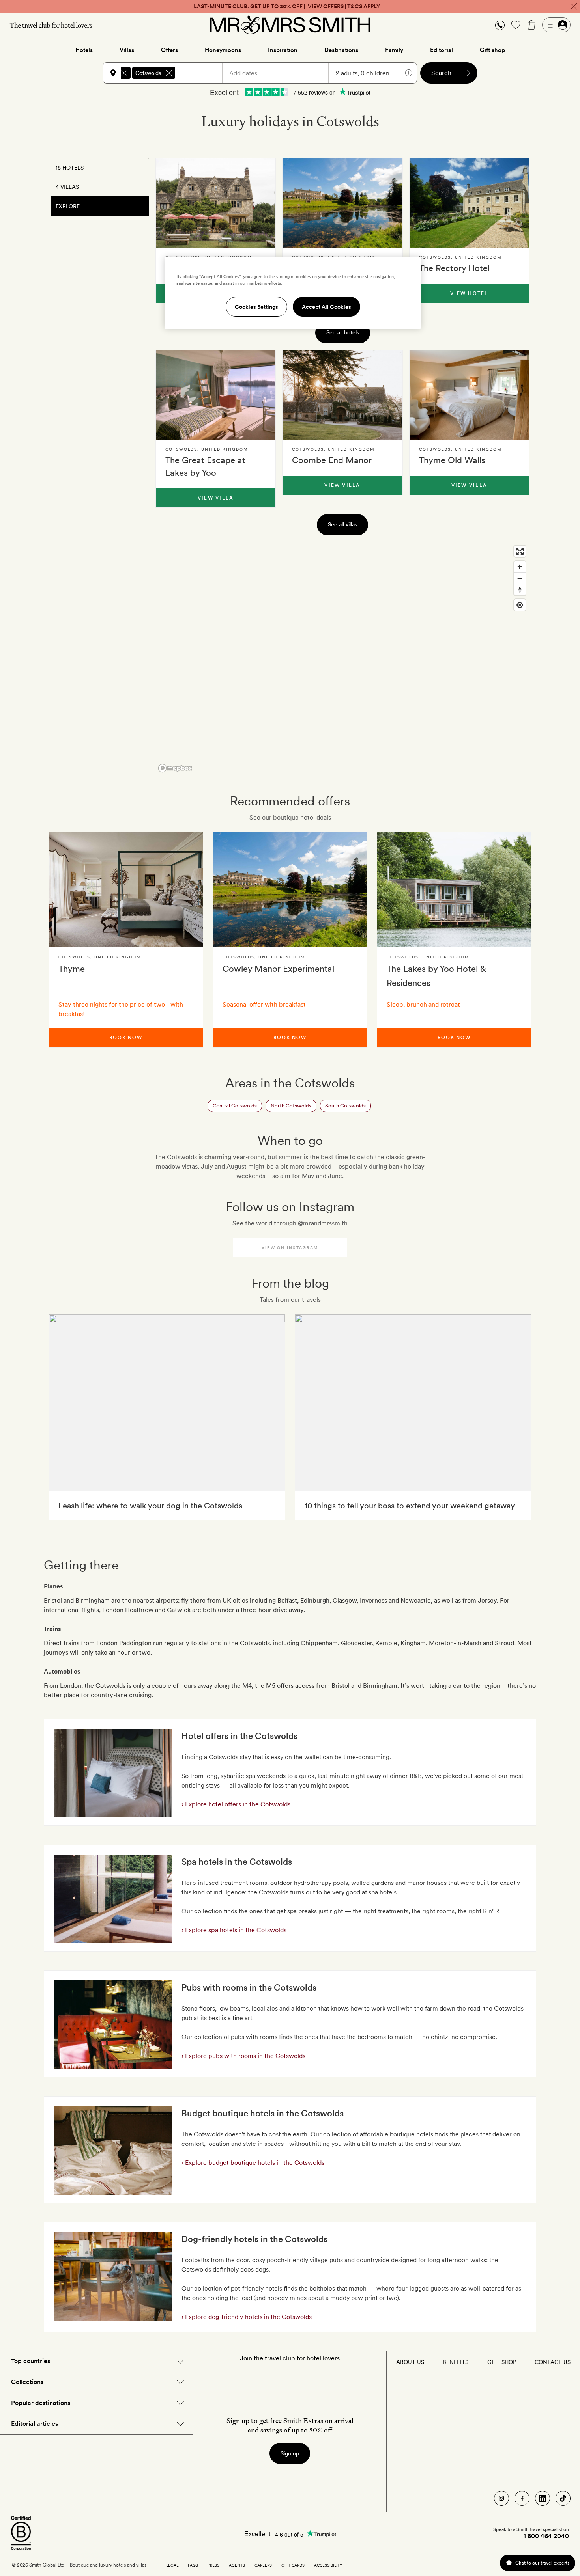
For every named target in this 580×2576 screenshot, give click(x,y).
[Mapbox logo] (175, 768)
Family (394, 50)
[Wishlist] (516, 25)
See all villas (342, 524)
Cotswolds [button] (148, 73)
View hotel (469, 293)
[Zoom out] (520, 578)
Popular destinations (41, 2403)
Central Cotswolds (235, 1106)
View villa (216, 498)
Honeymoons (223, 50)
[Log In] (556, 25)
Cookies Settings (256, 307)
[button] (500, 25)
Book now (126, 1038)
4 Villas (67, 187)
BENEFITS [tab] (456, 2362)
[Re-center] (520, 605)
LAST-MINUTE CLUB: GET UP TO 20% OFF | (287, 6)
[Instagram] (501, 2498)
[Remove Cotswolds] (169, 73)
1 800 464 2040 (546, 2536)
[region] (342, 658)
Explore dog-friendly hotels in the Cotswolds (248, 2317)
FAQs (193, 2565)
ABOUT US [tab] (410, 2362)
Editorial (442, 50)
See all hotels (343, 332)
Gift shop (492, 50)
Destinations (341, 50)
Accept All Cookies (326, 307)
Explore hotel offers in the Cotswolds (237, 1804)
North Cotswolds (291, 1106)
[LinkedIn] (543, 2498)
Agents (237, 2565)
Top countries (31, 2361)
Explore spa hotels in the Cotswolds (235, 1930)
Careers (263, 2565)
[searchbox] (202, 73)
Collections (27, 2382)
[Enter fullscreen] (520, 551)
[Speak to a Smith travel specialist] (500, 25)
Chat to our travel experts (542, 2563)
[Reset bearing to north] (520, 590)
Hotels (84, 50)
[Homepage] (290, 25)
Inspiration (283, 50)
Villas (127, 50)
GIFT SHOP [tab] (502, 2362)
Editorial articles (35, 2424)
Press (213, 2565)
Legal (172, 2565)
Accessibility (328, 2565)
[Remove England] (124, 73)
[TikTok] (563, 2498)
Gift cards (293, 2565)
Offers (169, 50)
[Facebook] (522, 2498)
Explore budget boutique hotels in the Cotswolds (254, 2163)
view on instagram (290, 1247)
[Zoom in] (520, 567)
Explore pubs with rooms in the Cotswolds (244, 2056)
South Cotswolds (345, 1106)
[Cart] (531, 25)
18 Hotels (70, 168)
